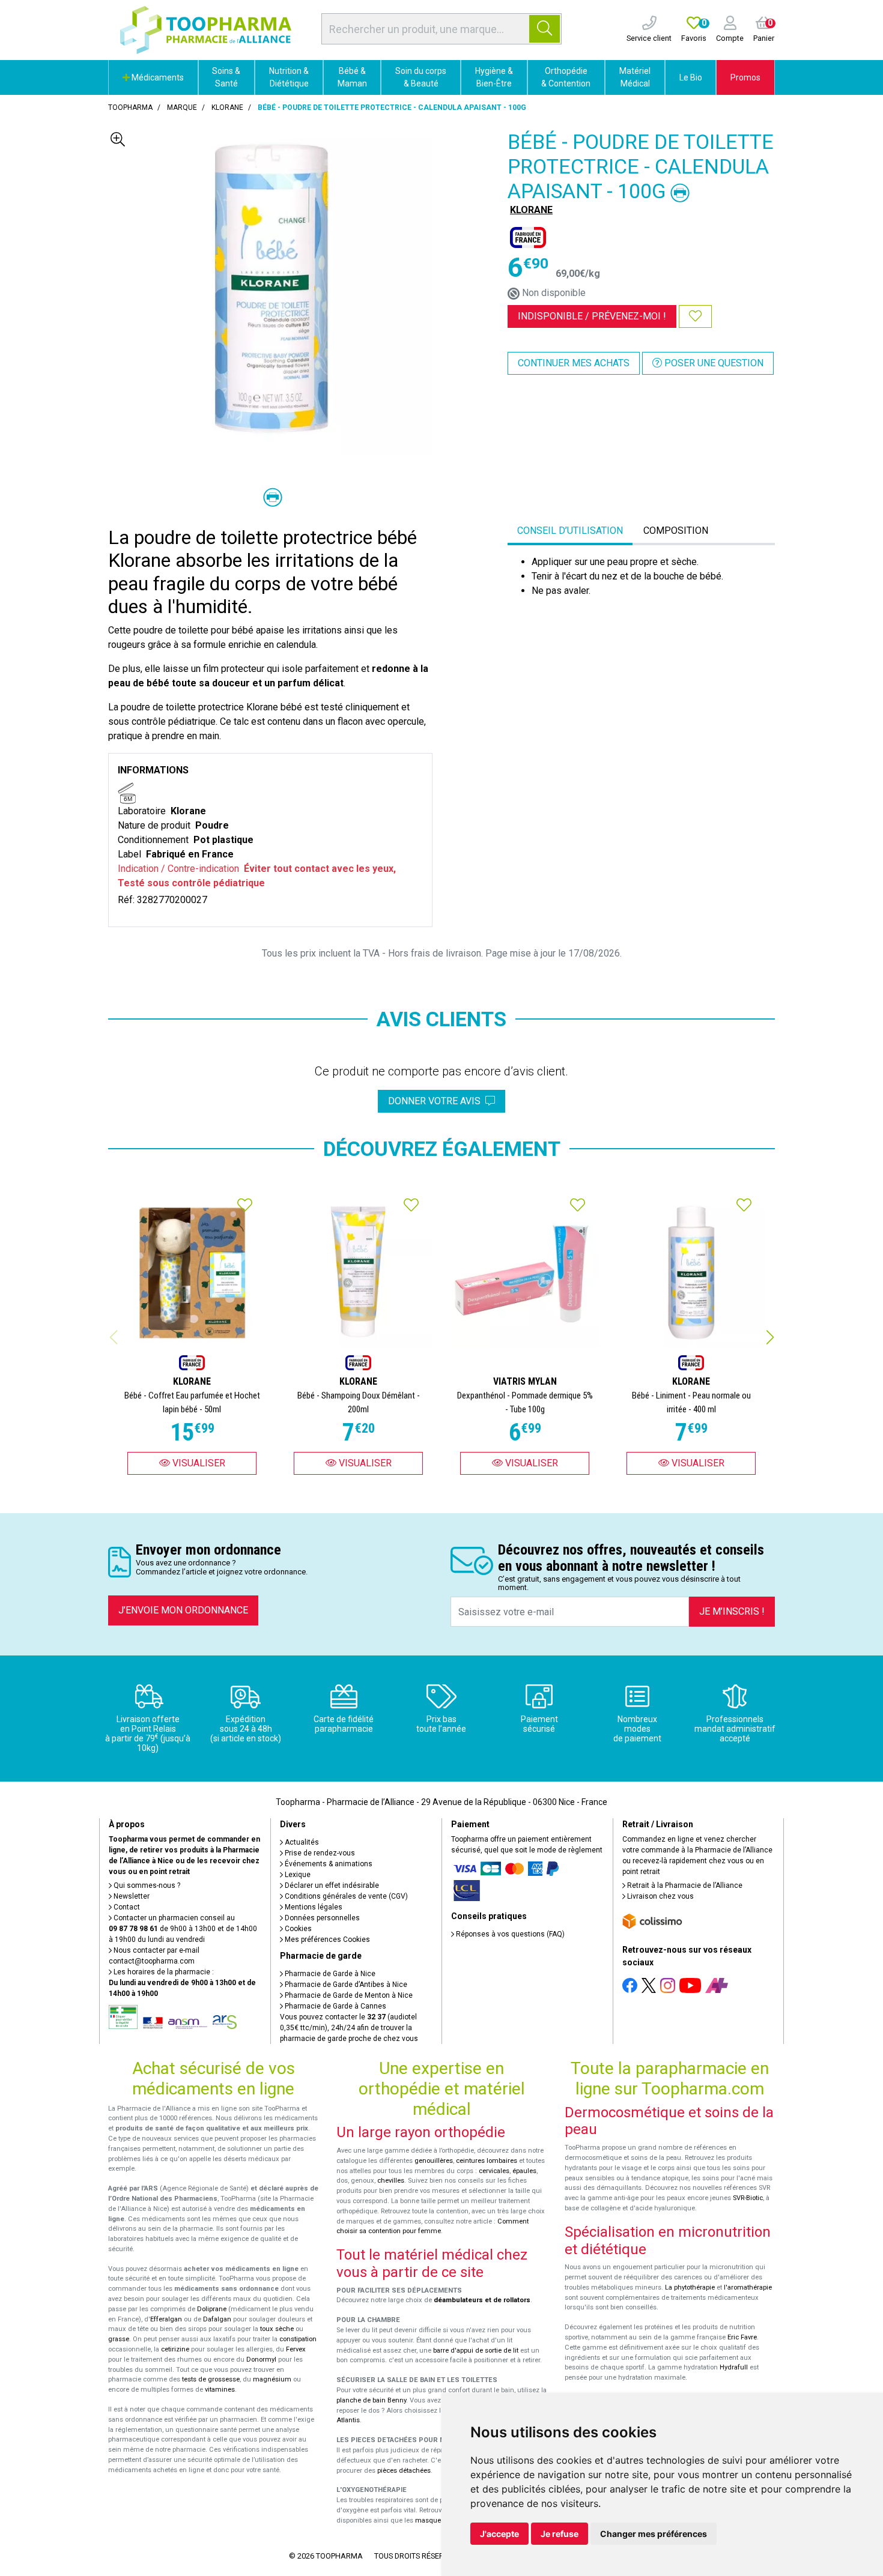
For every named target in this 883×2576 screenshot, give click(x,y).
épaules (524, 2171)
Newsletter (131, 1896)
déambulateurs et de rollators (482, 2300)
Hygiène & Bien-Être (494, 77)
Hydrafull (734, 2367)
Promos (745, 77)
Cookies (297, 1929)
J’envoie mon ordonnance (183, 1610)
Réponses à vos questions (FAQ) (509, 1934)
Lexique (297, 1875)
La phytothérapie (690, 2287)
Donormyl (261, 2360)
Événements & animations (328, 1864)
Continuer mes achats (574, 363)
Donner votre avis (437, 1101)
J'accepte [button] (499, 2534)
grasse (119, 2339)
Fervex (296, 2349)
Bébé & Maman (352, 77)
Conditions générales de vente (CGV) (345, 1896)
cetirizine (175, 2349)
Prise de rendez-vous (319, 1853)
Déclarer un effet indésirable (331, 1885)
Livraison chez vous (660, 1896)
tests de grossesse (211, 2379)
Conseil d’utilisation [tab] (570, 531)
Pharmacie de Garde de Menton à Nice (348, 1995)
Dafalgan (217, 2319)
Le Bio (691, 77)
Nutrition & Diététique (289, 77)
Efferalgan (166, 2319)
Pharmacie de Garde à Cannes (335, 2006)
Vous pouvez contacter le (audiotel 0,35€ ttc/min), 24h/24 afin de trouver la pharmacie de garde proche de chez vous (349, 2028)
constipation (298, 2339)
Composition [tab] (676, 531)
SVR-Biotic (748, 2198)
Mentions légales (313, 1907)
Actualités (301, 1842)
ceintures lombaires (487, 2161)
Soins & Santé (226, 77)
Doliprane (212, 2309)
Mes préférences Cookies (326, 1940)
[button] (770, 1337)
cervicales (494, 2171)
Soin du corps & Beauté (421, 77)
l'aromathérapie (748, 2287)
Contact (126, 1907)
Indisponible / (592, 316)
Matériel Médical (635, 77)
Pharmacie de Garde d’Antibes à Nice (345, 1985)
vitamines (220, 2390)
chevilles (391, 2181)
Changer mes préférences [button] (654, 2534)
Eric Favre (742, 2337)
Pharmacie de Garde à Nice (329, 1974)
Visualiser (198, 1463)
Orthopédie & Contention (566, 77)
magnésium (272, 2379)
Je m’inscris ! (732, 1611)
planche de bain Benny (371, 2400)
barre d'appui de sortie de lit (476, 2351)
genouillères (434, 2161)
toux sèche (277, 2329)
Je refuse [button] (560, 2534)
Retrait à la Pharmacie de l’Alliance (684, 1885)
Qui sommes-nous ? (146, 1885)
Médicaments (157, 77)
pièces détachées (404, 2471)
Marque (182, 107)
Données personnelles (321, 1918)
